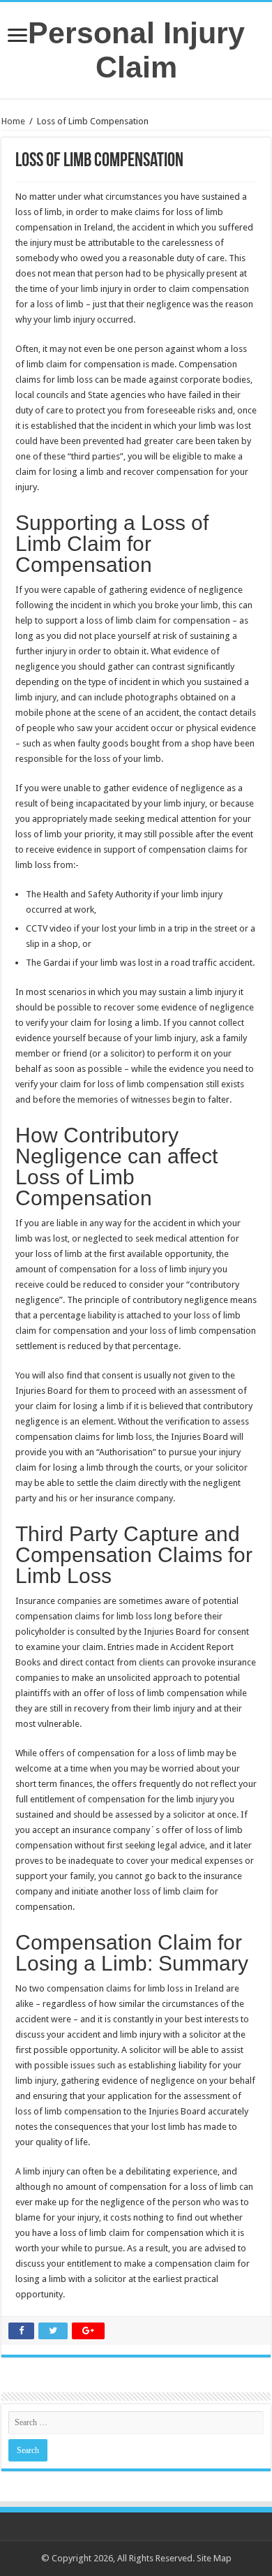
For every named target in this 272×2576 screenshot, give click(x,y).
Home (13, 121)
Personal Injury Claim (136, 50)
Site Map (214, 2558)
